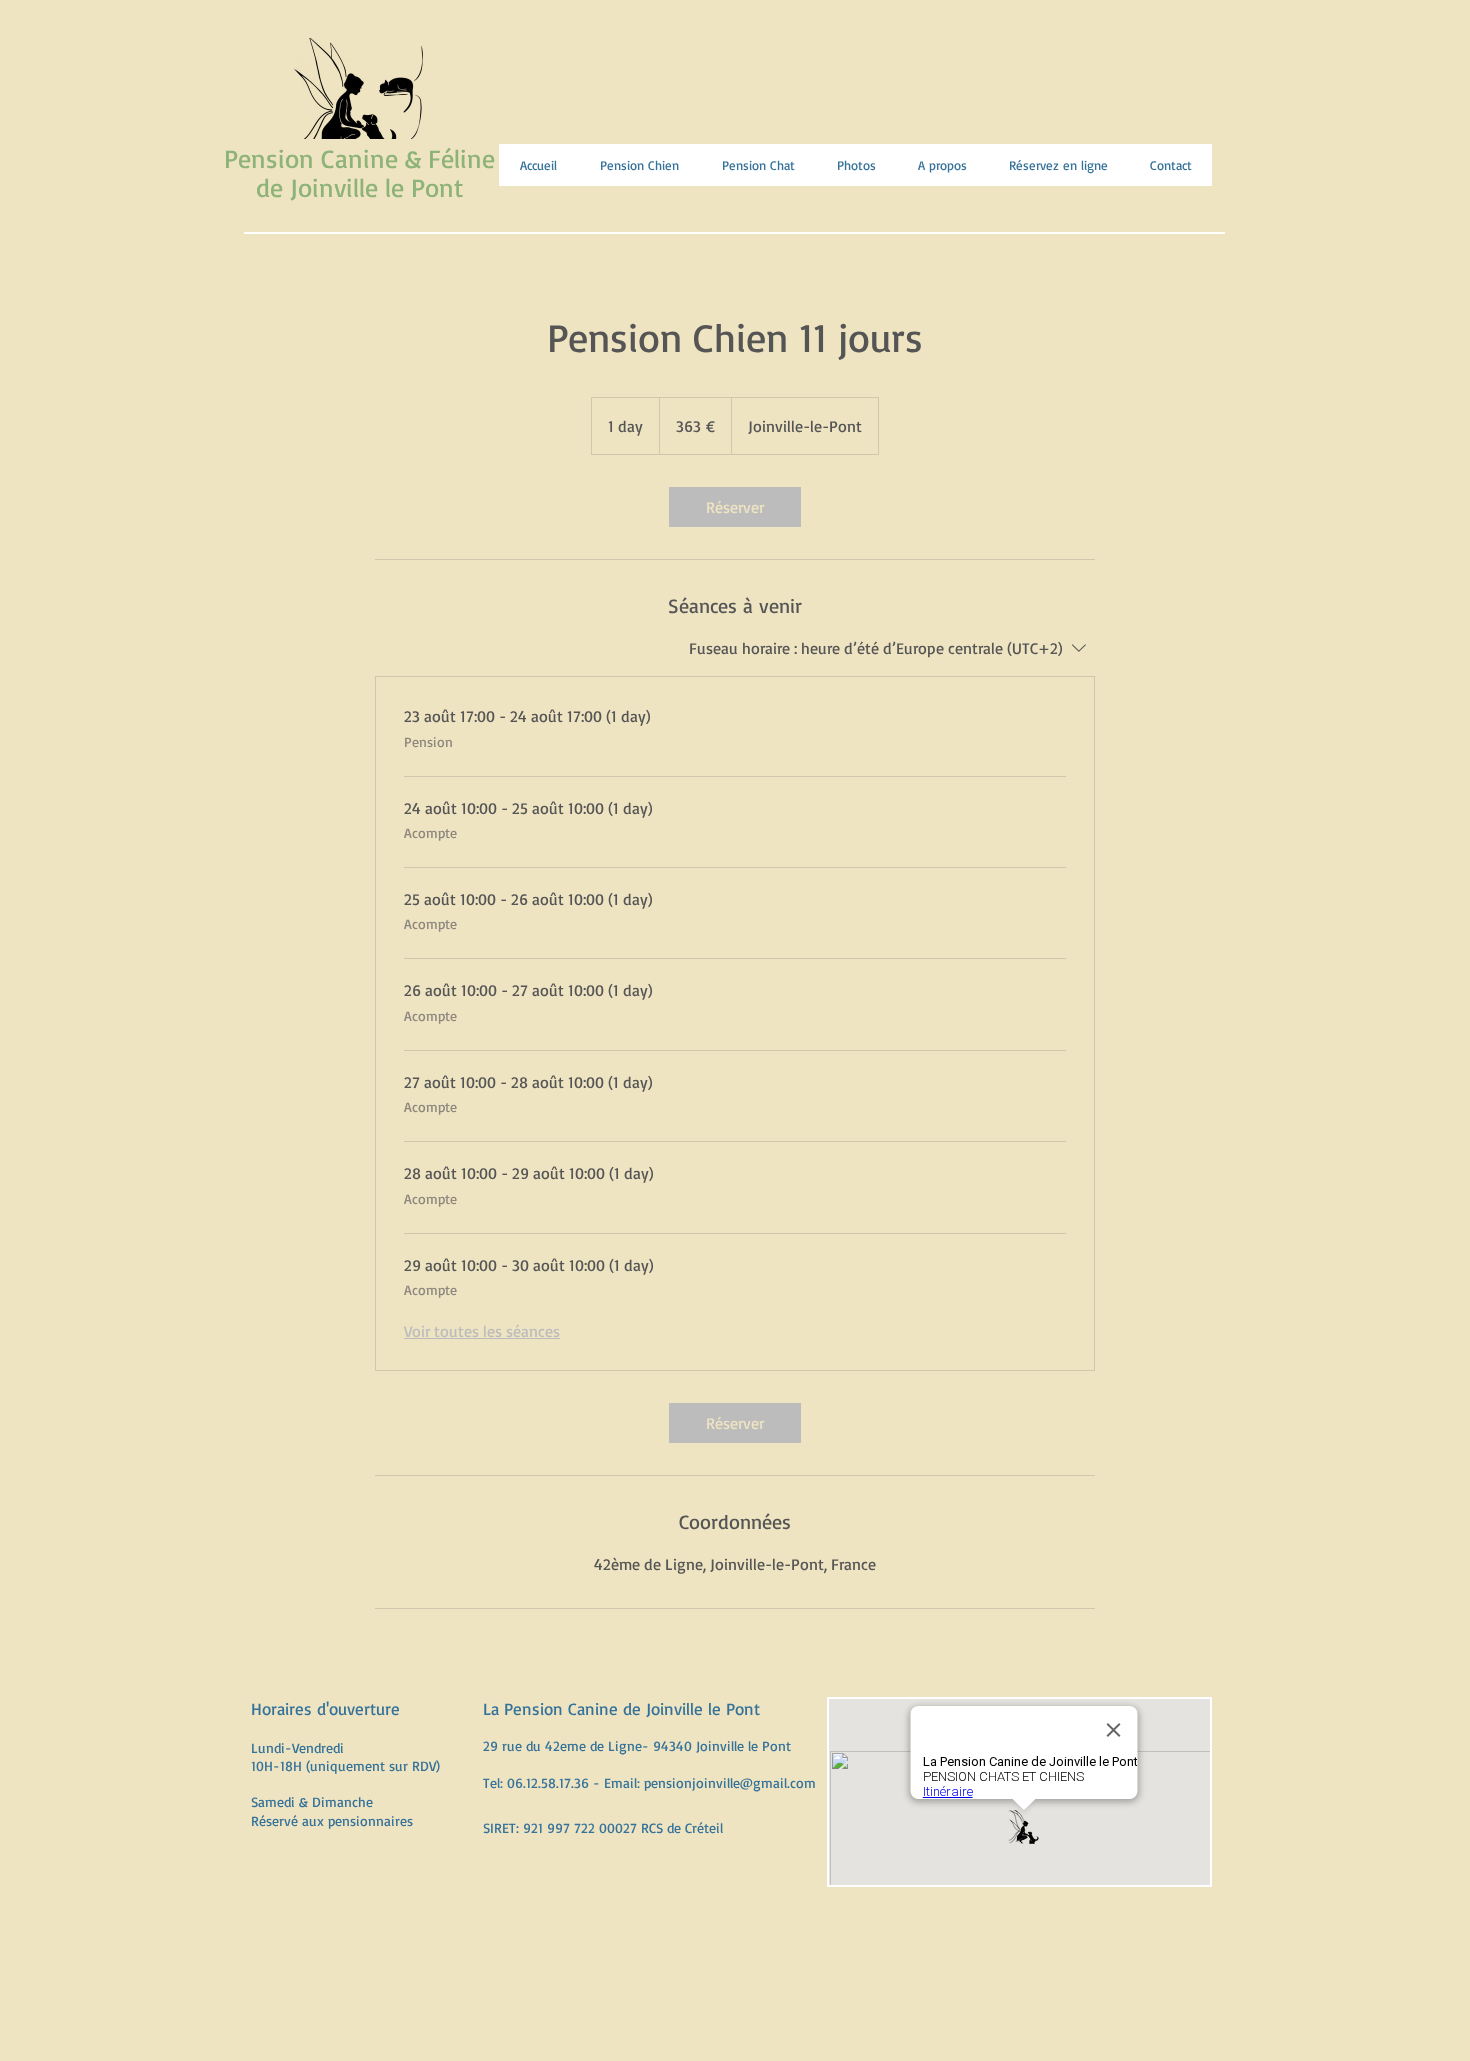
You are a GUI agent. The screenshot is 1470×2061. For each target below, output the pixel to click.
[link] (735, 507)
